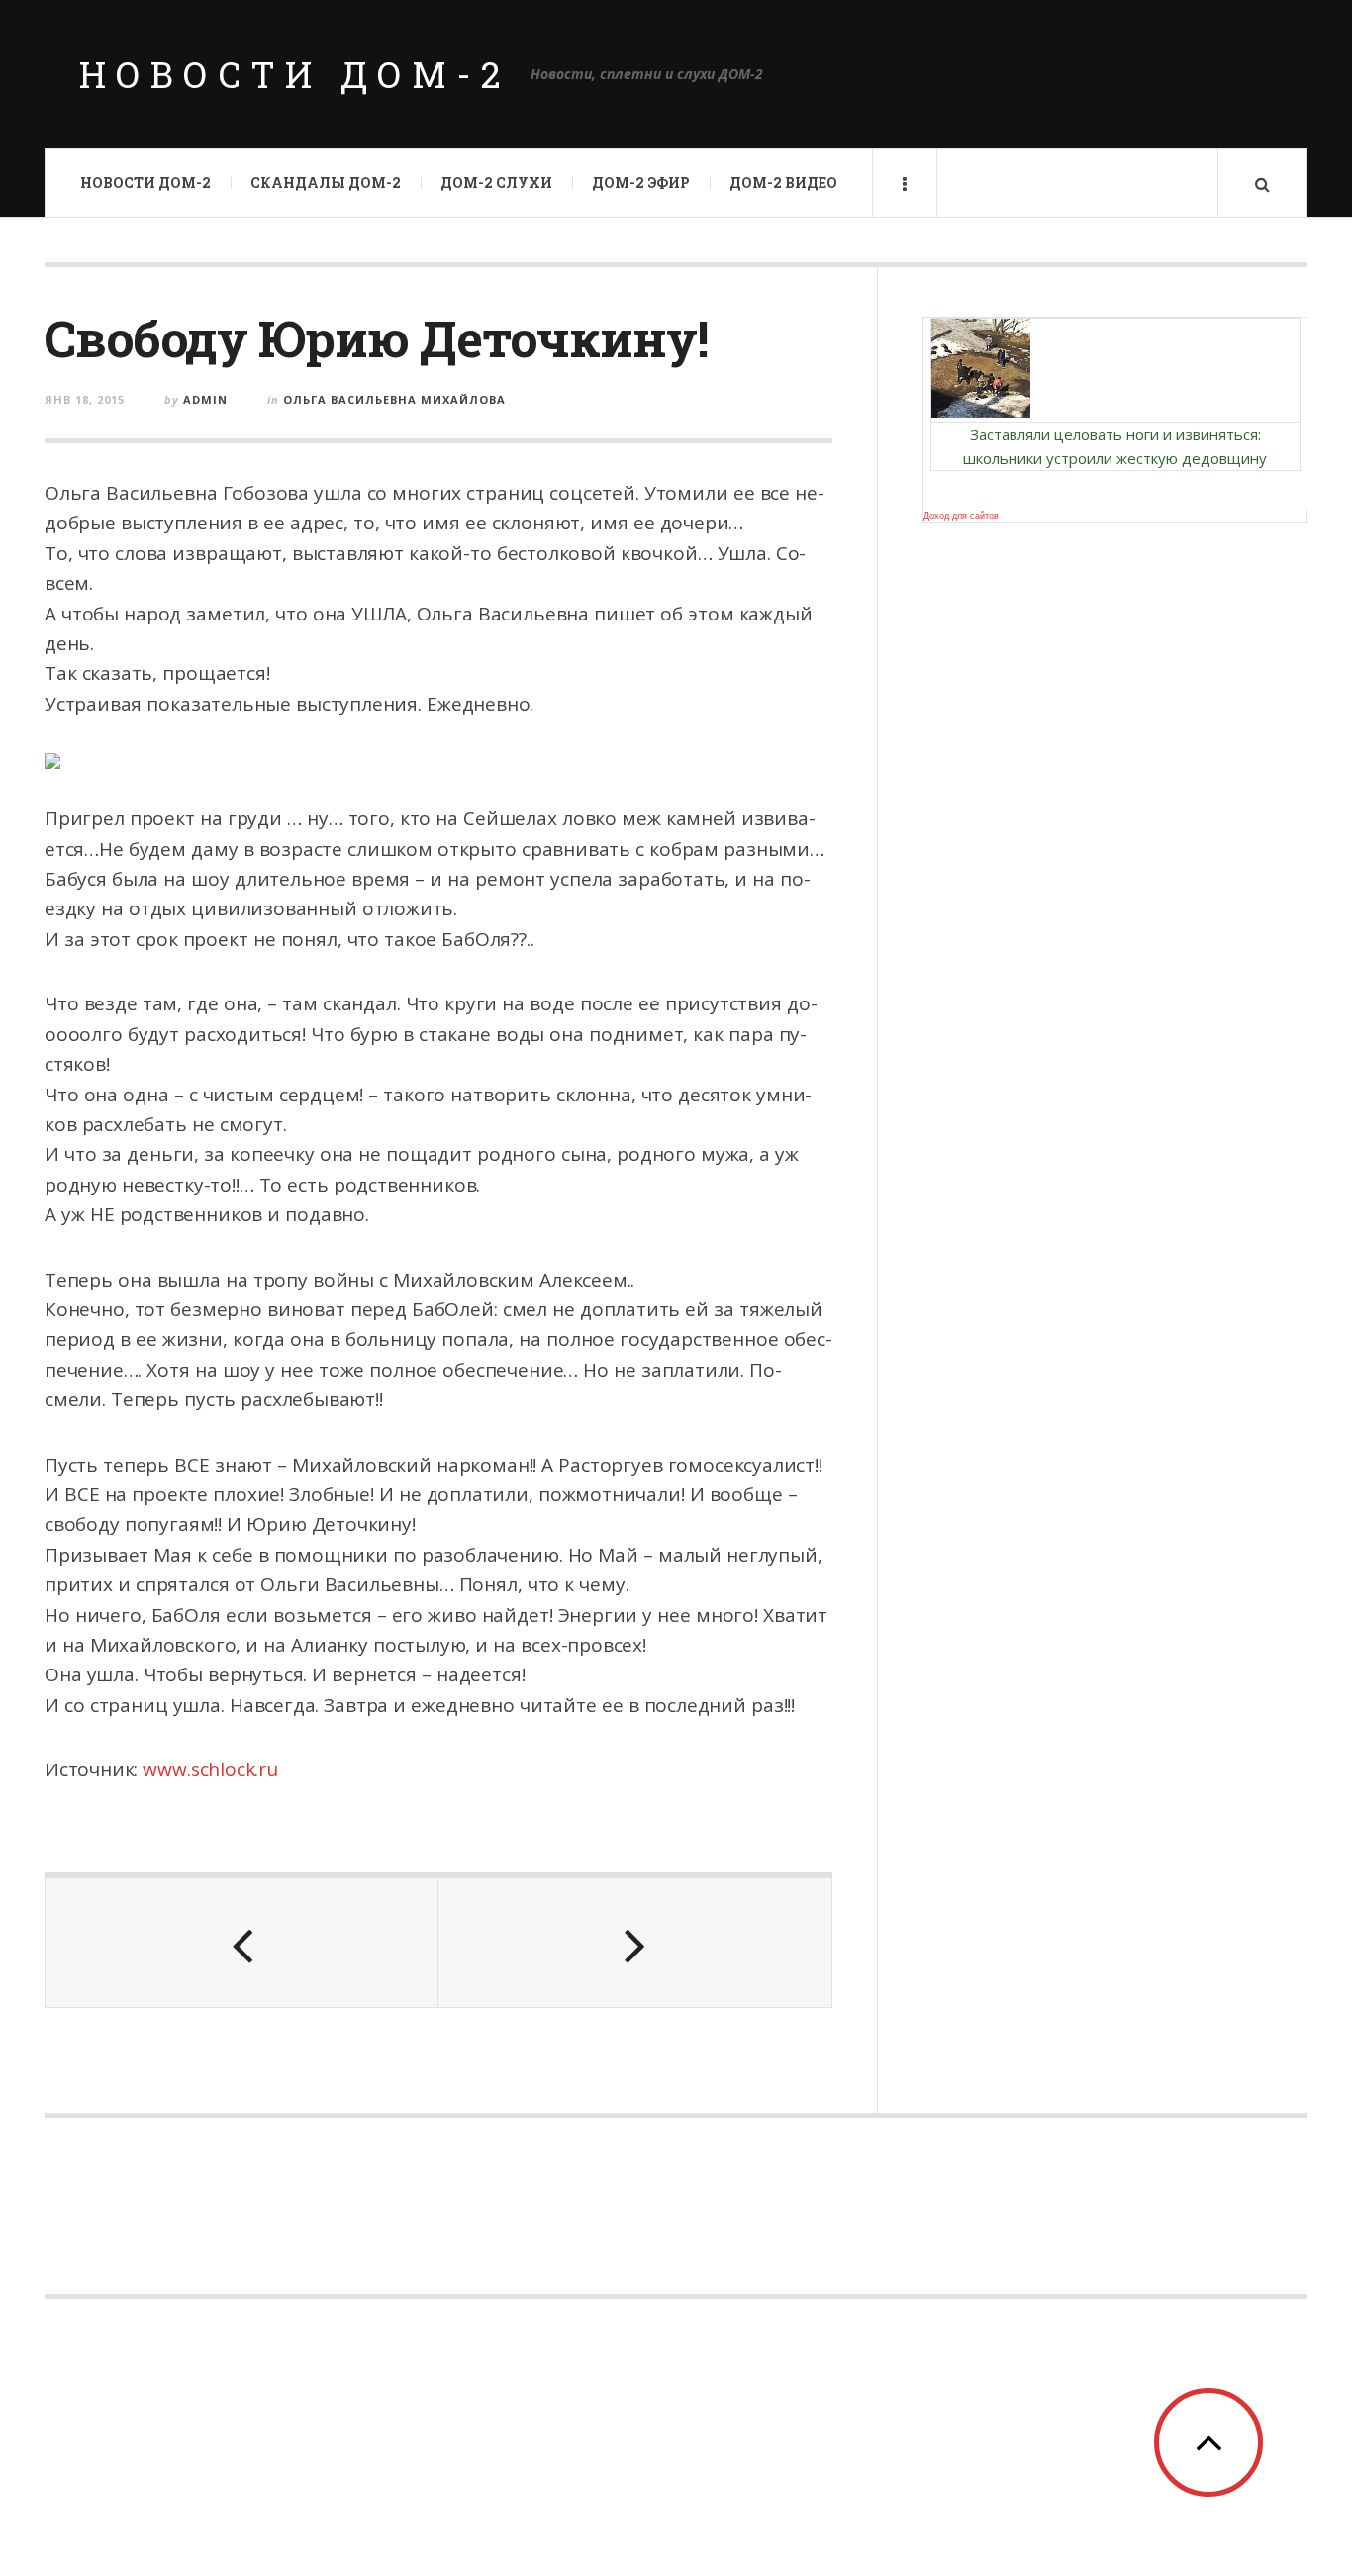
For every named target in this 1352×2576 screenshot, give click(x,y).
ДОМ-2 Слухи (496, 183)
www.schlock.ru (210, 1769)
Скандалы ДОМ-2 (326, 183)
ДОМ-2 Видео (783, 183)
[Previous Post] (242, 1943)
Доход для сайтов (961, 516)
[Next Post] (635, 1943)
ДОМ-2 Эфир (641, 183)
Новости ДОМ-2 (295, 74)
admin (205, 399)
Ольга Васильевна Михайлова (394, 399)
